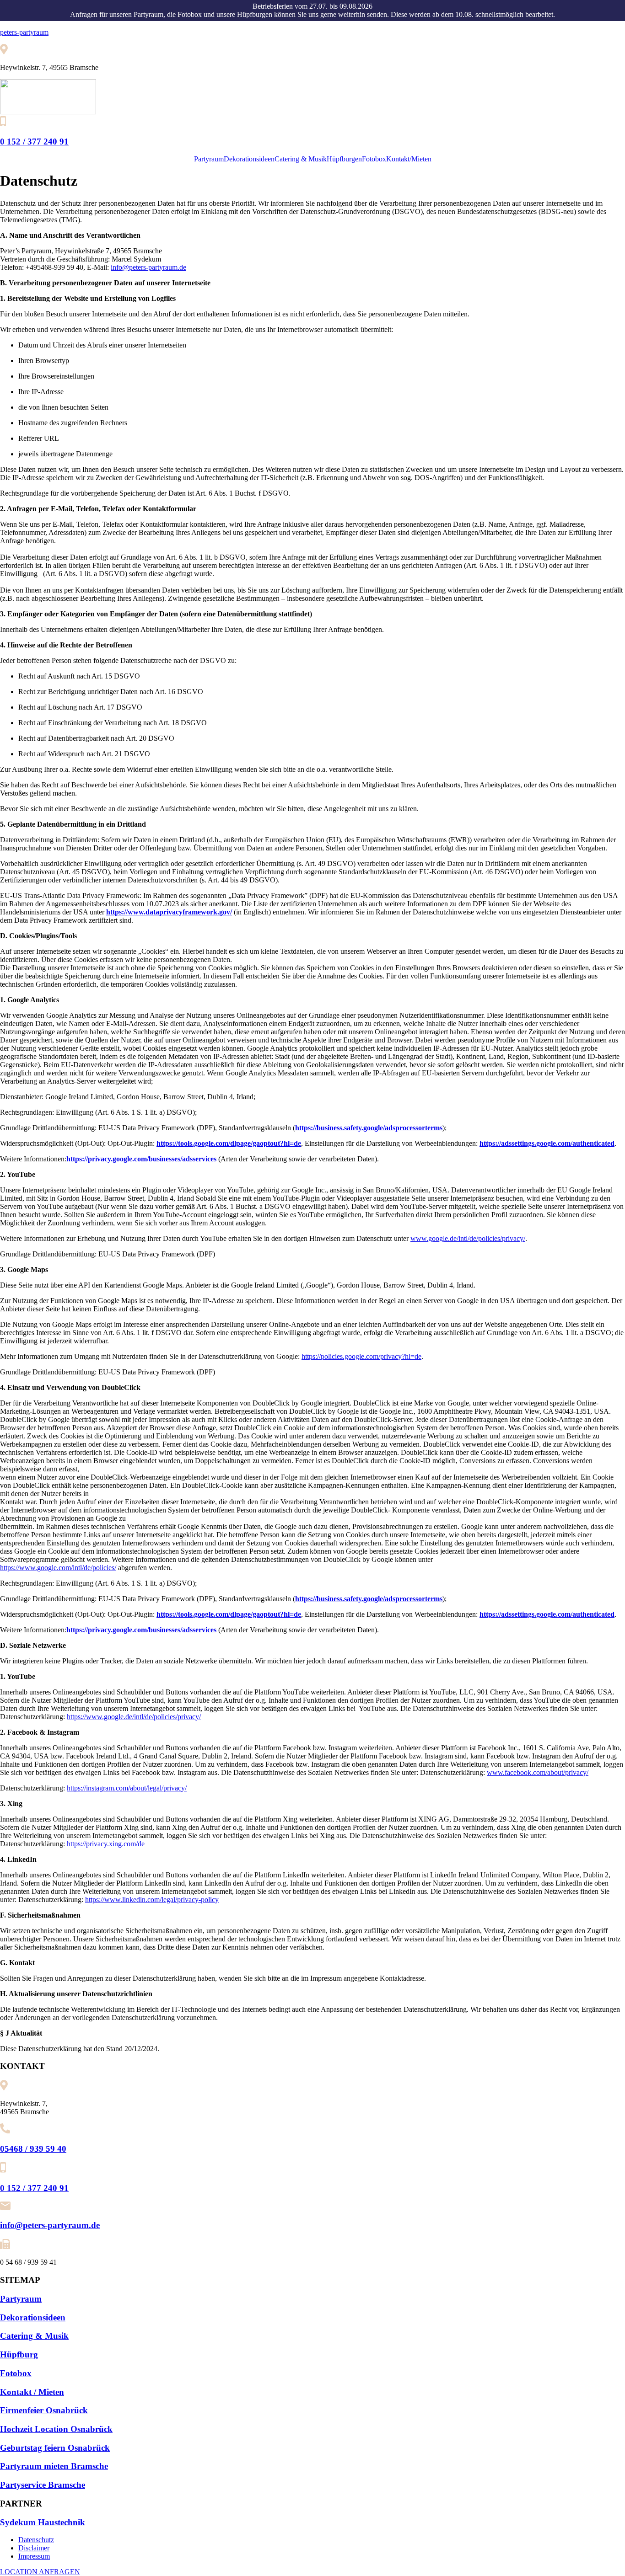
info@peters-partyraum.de (148, 267)
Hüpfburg (19, 2354)
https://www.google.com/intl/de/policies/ (58, 1568)
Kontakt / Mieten (32, 2392)
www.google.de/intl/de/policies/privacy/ (468, 1238)
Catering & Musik (301, 159)
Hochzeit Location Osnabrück (56, 2429)
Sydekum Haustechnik (43, 2522)
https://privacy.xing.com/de (106, 1844)
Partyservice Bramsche (43, 2485)
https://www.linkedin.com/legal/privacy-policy (152, 1900)
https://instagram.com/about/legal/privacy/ (127, 1788)
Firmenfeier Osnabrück (44, 2410)
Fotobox (374, 159)
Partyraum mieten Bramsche (54, 2466)
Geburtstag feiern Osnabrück (55, 2448)
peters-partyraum (24, 32)
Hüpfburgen (344, 159)
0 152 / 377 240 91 (34, 142)
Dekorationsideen (249, 159)
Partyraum (209, 159)
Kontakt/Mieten (409, 159)
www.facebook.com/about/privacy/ (538, 1772)
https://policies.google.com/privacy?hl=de (361, 1356)
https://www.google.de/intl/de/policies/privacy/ (134, 1717)
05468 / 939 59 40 (33, 2149)
